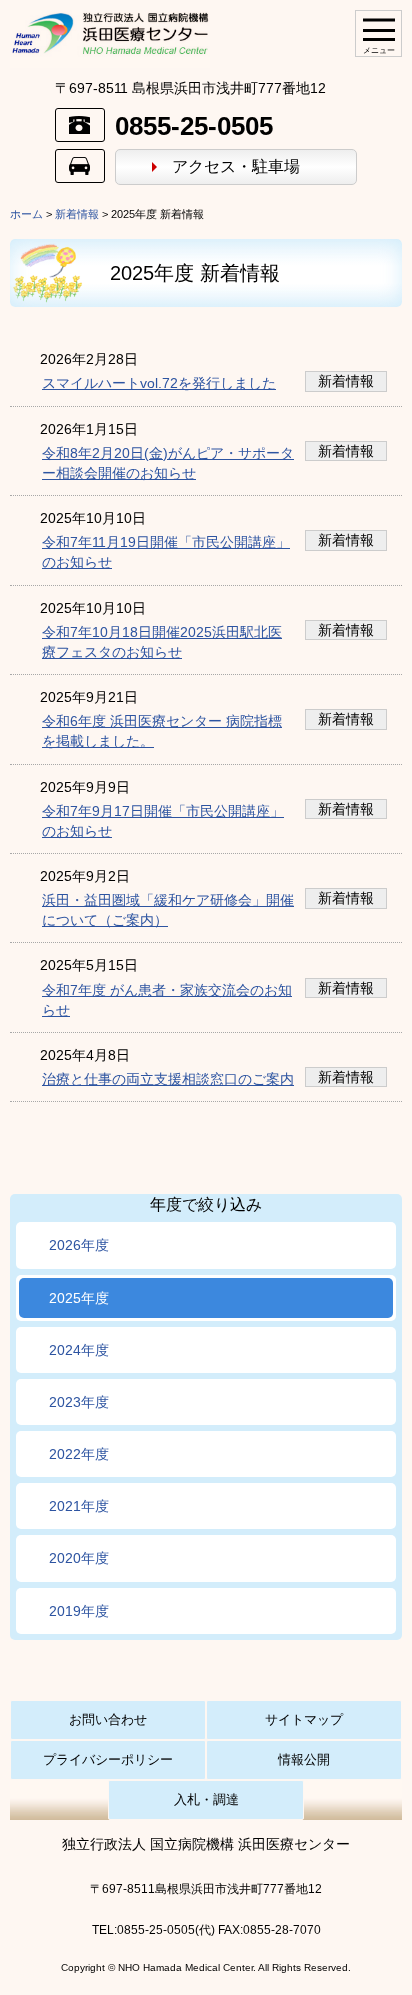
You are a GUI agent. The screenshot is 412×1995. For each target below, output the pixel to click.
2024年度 (79, 1350)
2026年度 (79, 1245)
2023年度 (79, 1402)
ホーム (26, 214)
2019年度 (79, 1611)
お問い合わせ (108, 1719)
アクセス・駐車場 (236, 166)
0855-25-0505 (194, 126)
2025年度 (79, 1298)
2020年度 (79, 1558)
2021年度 (79, 1506)
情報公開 (304, 1759)
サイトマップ (304, 1719)
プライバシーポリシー (108, 1759)
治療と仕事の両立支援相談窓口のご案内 (168, 1079)
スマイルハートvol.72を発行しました (159, 383)
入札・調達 (206, 1799)
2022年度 (79, 1454)
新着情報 (77, 214)
